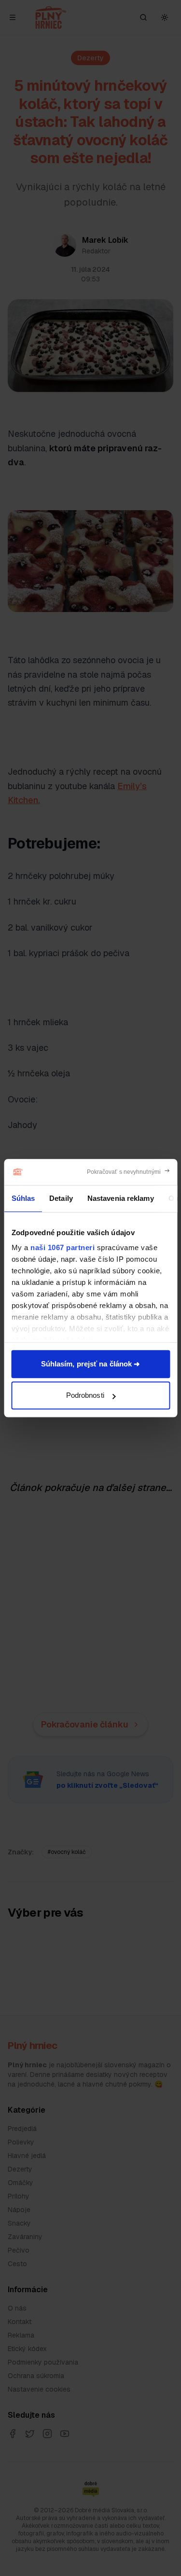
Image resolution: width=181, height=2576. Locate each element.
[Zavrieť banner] (129, 1172)
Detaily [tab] (61, 1198)
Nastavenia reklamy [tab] (120, 1198)
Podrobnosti (85, 1395)
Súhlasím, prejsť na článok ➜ (91, 1364)
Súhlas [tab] (23, 1198)
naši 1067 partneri (63, 1247)
